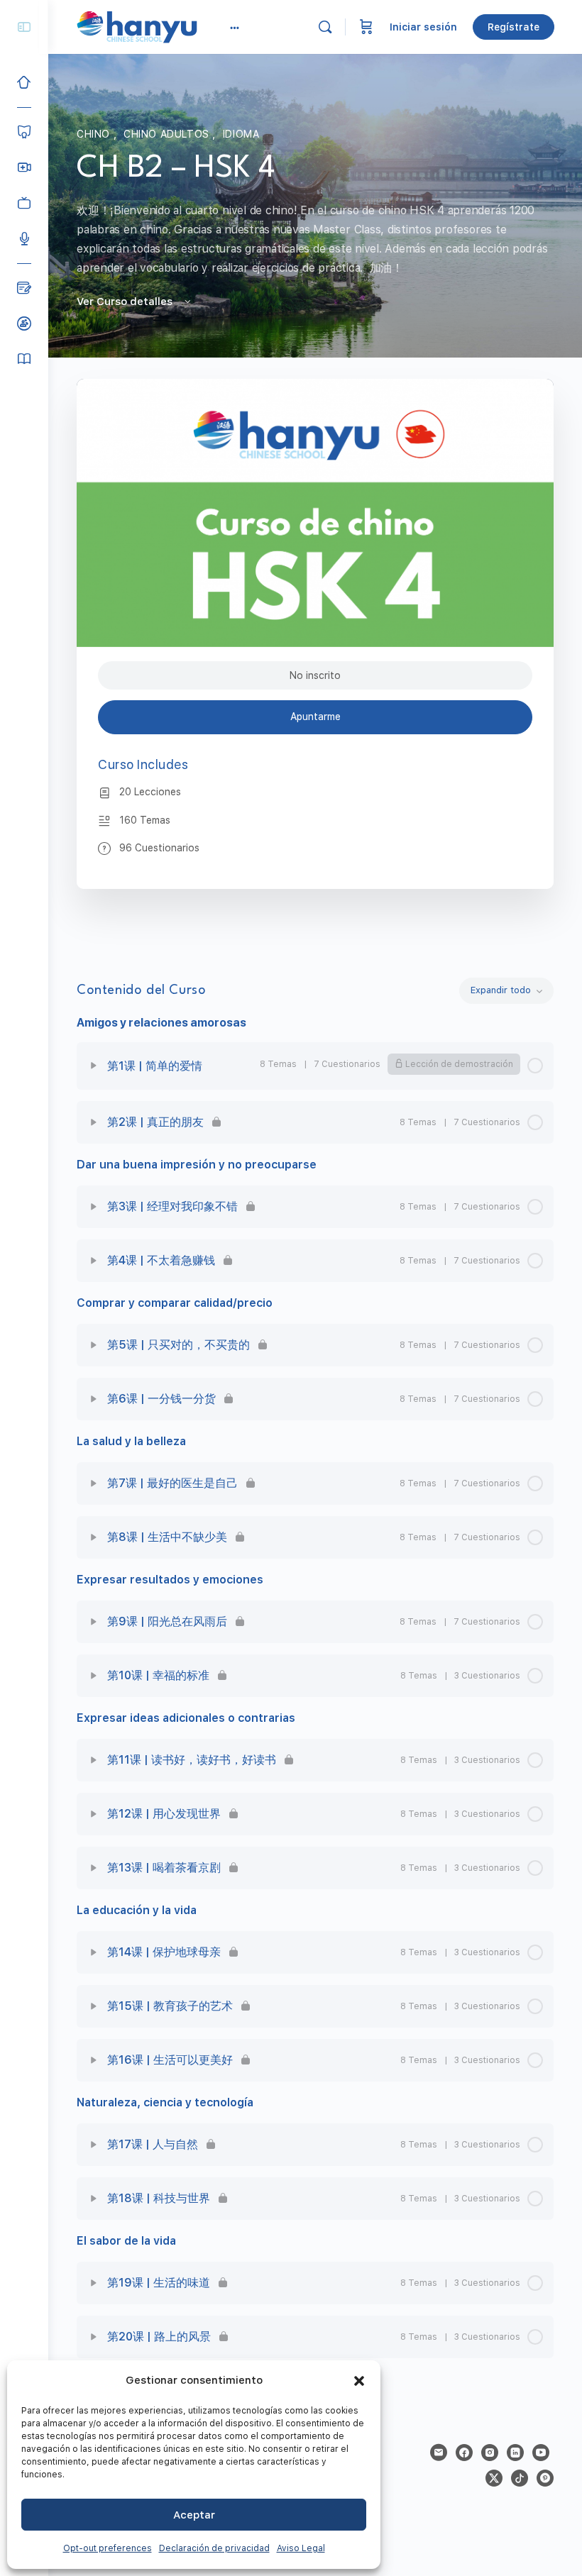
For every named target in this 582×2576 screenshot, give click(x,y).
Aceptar (194, 2515)
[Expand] (94, 1066)
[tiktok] (520, 2478)
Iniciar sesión (423, 27)
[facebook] (464, 2453)
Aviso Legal (301, 2548)
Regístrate (514, 27)
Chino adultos (168, 134)
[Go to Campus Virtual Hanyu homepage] (137, 26)
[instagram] (490, 2453)
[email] (439, 2453)
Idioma (241, 134)
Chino (95, 134)
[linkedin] (515, 2453)
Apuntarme (315, 717)
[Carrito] (366, 27)
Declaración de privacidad (214, 2548)
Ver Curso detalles (126, 302)
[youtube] (541, 2453)
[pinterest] (545, 2478)
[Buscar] (325, 27)
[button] (359, 2381)
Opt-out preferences (108, 2548)
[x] (494, 2478)
